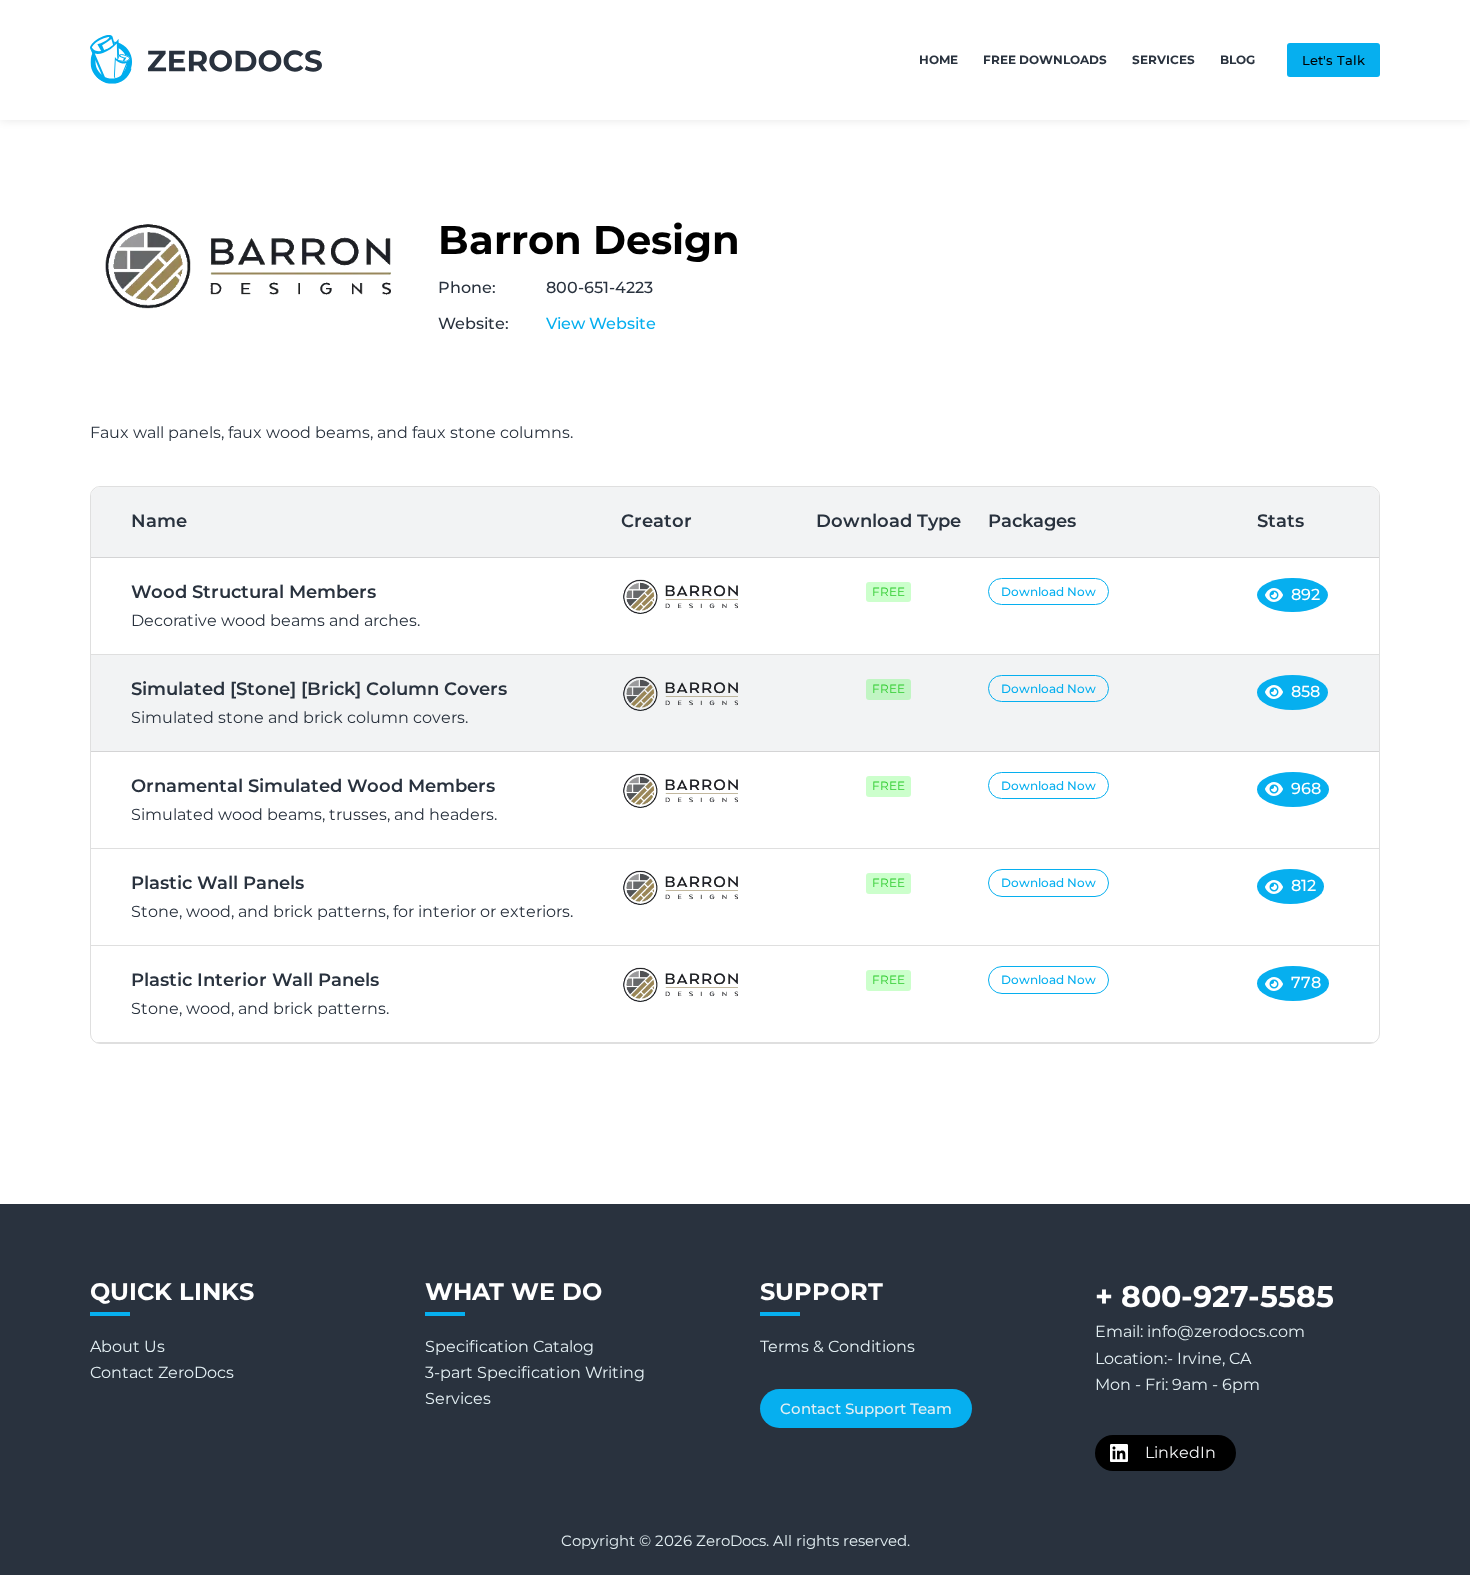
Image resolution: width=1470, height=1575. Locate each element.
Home (938, 59)
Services (1163, 59)
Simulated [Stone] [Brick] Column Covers (319, 702)
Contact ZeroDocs (162, 1372)
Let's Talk (1333, 60)
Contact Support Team (866, 1408)
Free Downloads (1045, 59)
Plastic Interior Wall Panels (260, 993)
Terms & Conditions (837, 1346)
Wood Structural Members (275, 605)
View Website (601, 323)
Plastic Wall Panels (352, 896)
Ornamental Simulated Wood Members (314, 799)
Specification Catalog (509, 1346)
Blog (1237, 59)
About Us (127, 1346)
